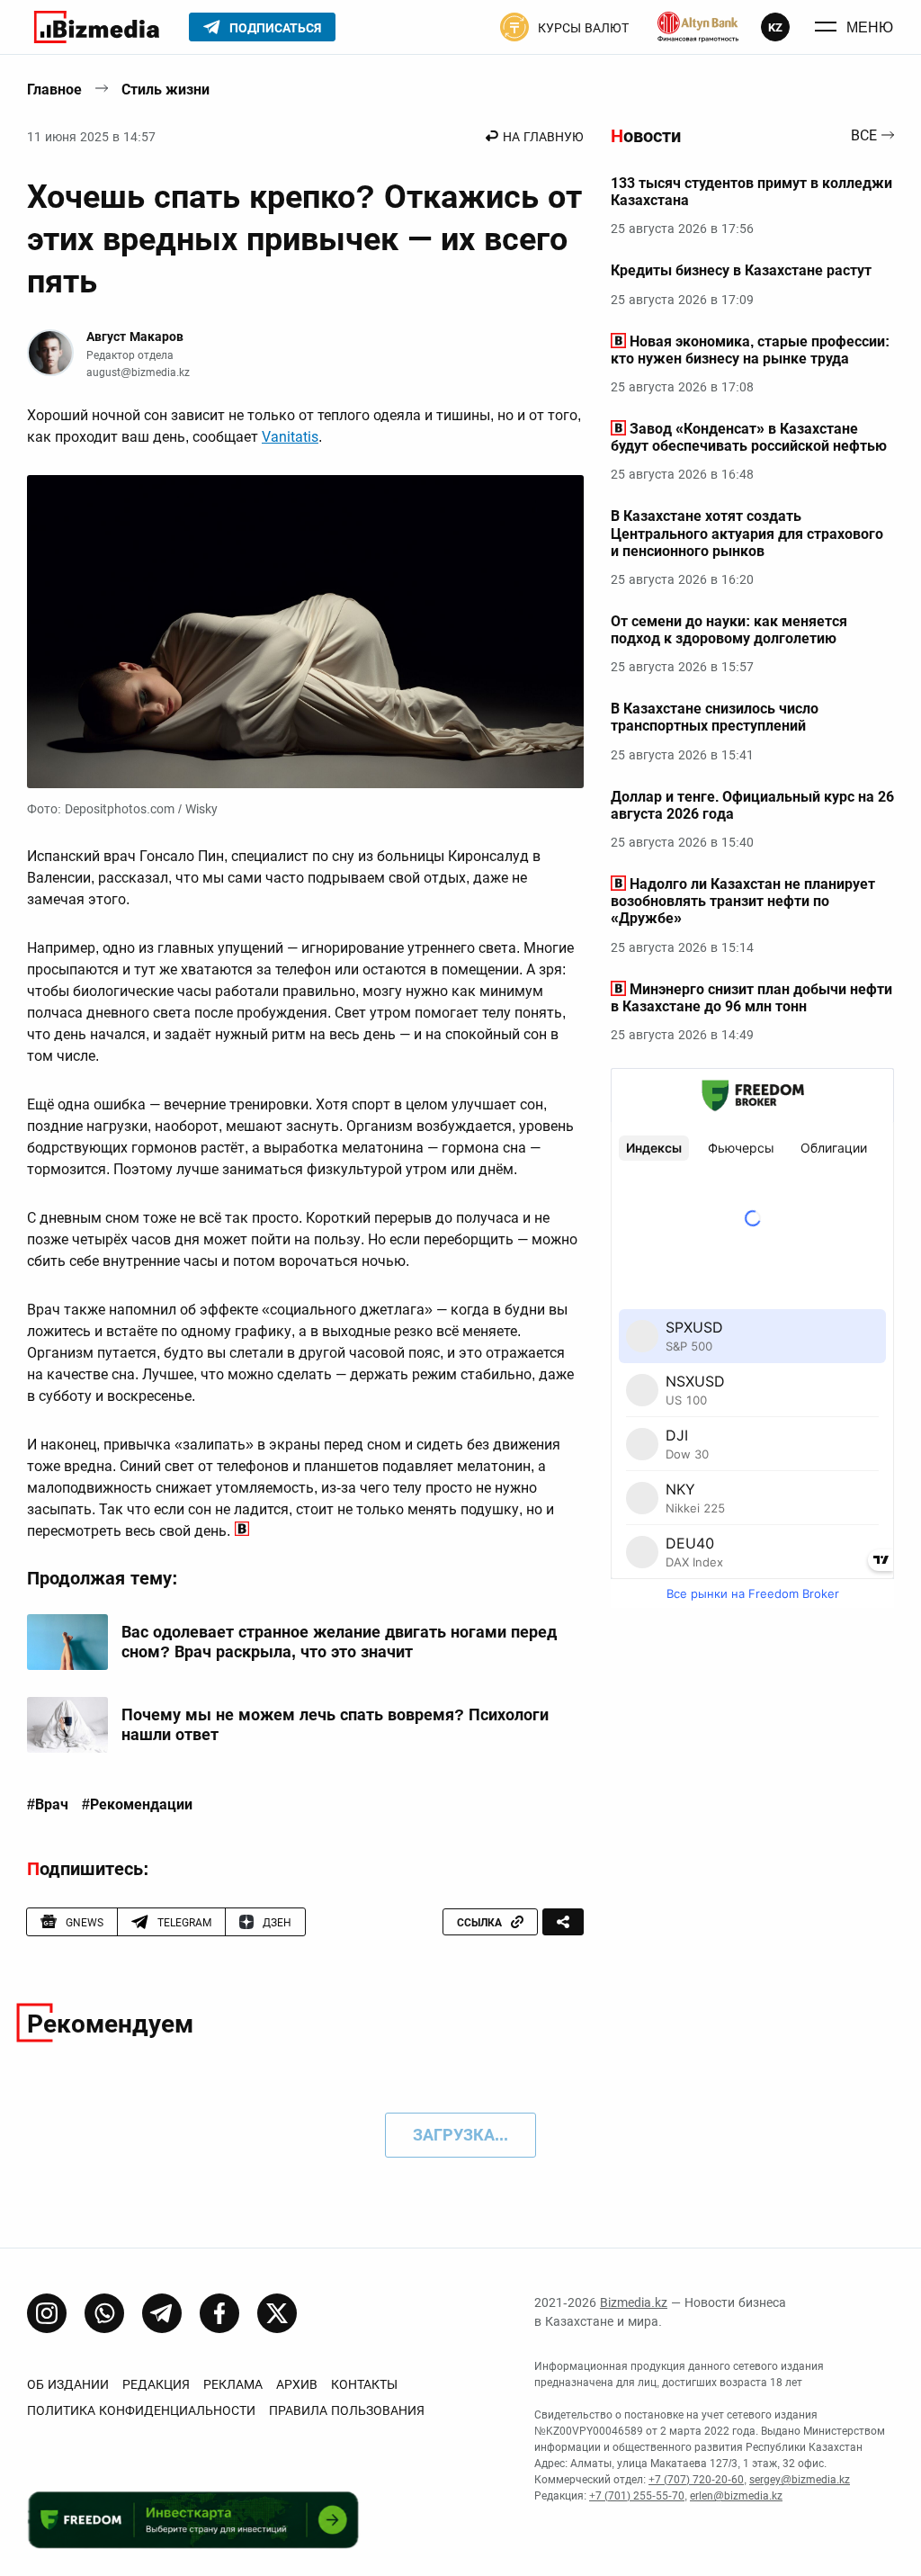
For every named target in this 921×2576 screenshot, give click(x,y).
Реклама (233, 2384)
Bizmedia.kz (634, 2302)
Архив (297, 2384)
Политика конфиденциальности (141, 2410)
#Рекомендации (137, 1805)
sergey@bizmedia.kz (800, 2480)
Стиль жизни (165, 90)
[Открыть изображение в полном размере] (305, 632)
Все (864, 136)
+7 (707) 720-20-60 (696, 2480)
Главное (54, 90)
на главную (543, 137)
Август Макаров (135, 337)
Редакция (156, 2384)
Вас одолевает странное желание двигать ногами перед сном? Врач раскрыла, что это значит (339, 1642)
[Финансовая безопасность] (698, 27)
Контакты (364, 2384)
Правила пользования (347, 2410)
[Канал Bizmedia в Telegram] (162, 2313)
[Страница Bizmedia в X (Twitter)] (277, 2313)
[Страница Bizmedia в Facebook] (219, 2313)
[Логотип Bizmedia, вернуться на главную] (97, 27)
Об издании (68, 2384)
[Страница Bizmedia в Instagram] (47, 2313)
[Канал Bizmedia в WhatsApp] (104, 2313)
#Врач (48, 1805)
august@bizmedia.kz (138, 372)
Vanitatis (290, 437)
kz (775, 27)
